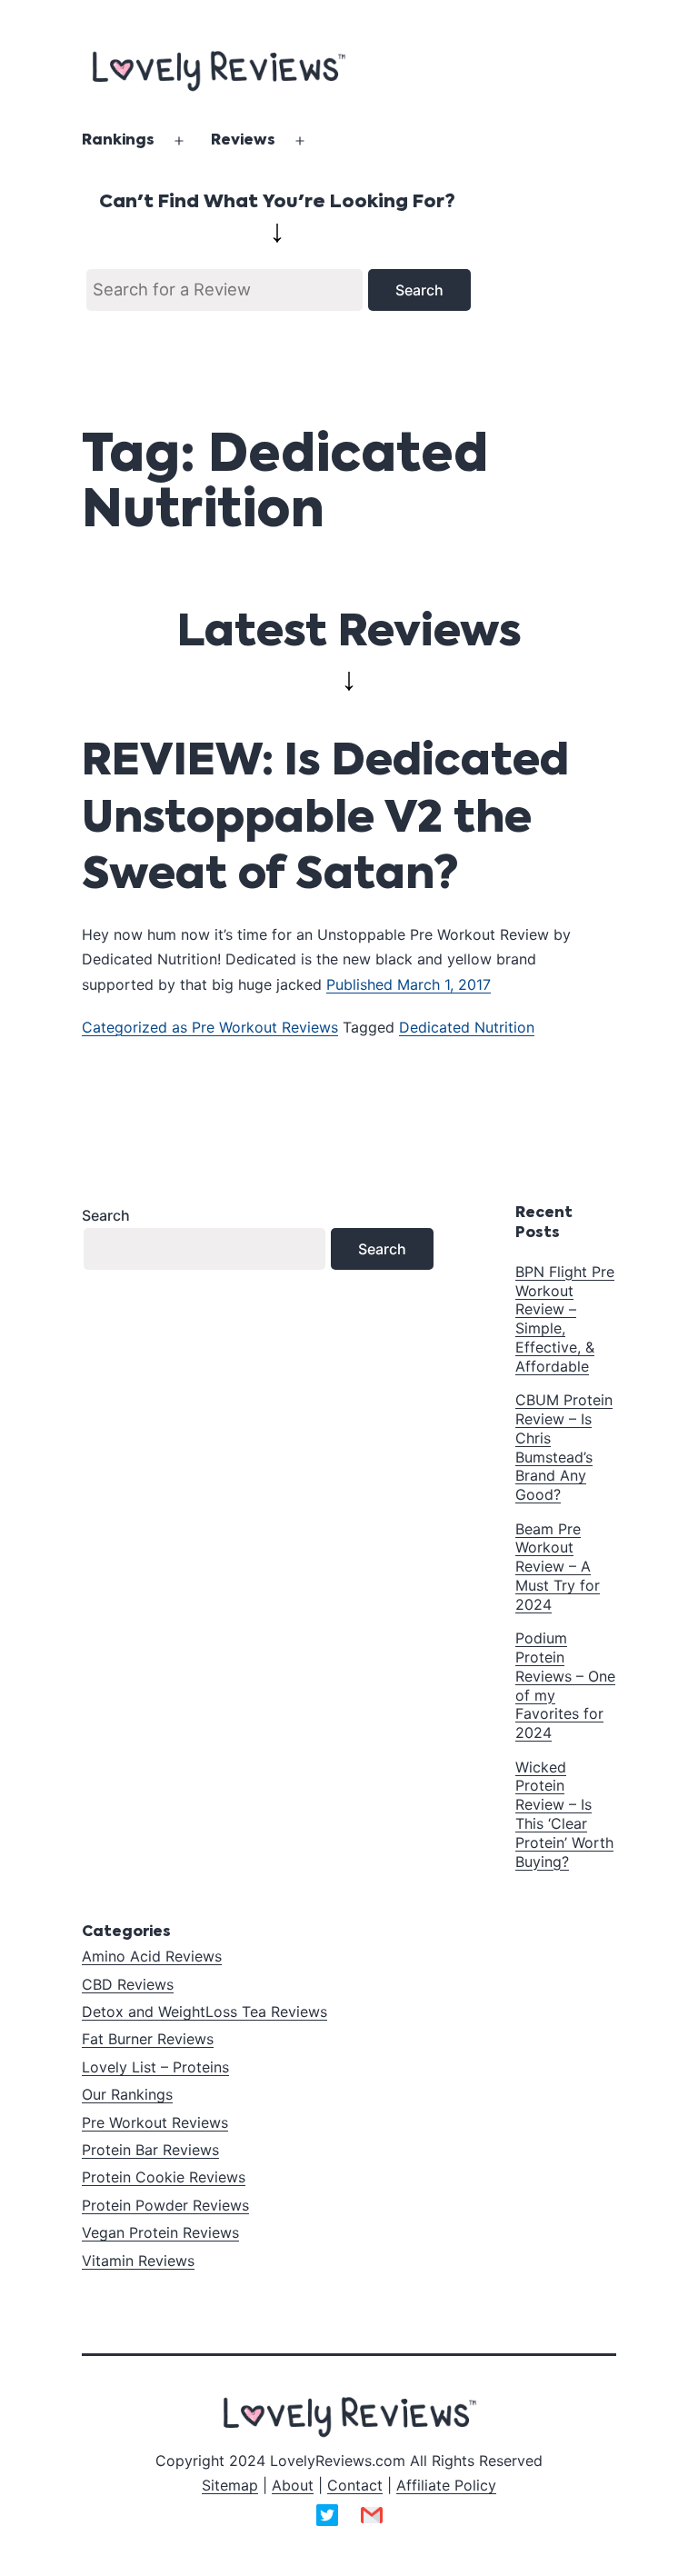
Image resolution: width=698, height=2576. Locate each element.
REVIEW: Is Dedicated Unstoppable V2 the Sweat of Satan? (325, 819)
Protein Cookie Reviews (164, 2177)
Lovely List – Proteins (155, 2067)
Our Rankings (127, 2094)
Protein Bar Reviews (150, 2150)
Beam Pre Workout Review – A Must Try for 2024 (558, 1567)
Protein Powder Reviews (165, 2205)
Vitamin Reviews (138, 2261)
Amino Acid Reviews (152, 1956)
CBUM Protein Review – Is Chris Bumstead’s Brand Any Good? (564, 1447)
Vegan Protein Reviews (160, 2232)
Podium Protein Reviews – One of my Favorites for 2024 (565, 1685)
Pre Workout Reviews (265, 1027)
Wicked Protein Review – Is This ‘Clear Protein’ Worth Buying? (564, 1814)
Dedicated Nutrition (467, 1027)
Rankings (118, 141)
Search (106, 1215)
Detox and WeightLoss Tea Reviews (204, 2012)
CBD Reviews (128, 1984)
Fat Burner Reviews (148, 2039)
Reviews (243, 141)
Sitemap (230, 2485)
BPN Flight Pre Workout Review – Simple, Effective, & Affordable (565, 1319)
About (293, 2485)
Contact (355, 2485)
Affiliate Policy (446, 2485)
